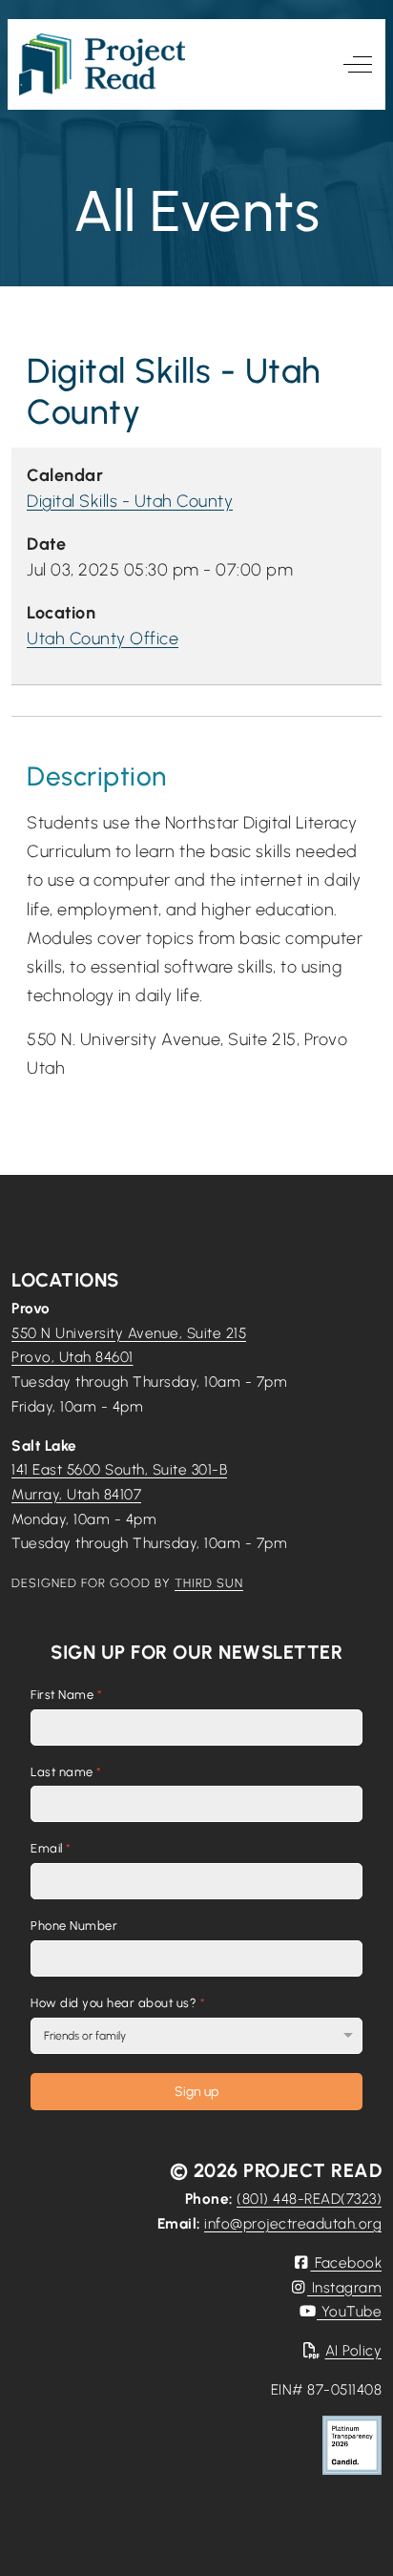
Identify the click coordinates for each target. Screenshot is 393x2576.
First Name (66, 1695)
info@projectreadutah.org (293, 2223)
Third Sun (209, 1583)
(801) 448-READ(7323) (309, 2199)
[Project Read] (102, 64)
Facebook (346, 2262)
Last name (66, 1772)
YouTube (349, 2311)
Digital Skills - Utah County (130, 501)
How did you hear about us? (118, 2003)
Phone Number (74, 1926)
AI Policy (353, 2350)
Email (51, 1848)
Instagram (344, 2287)
